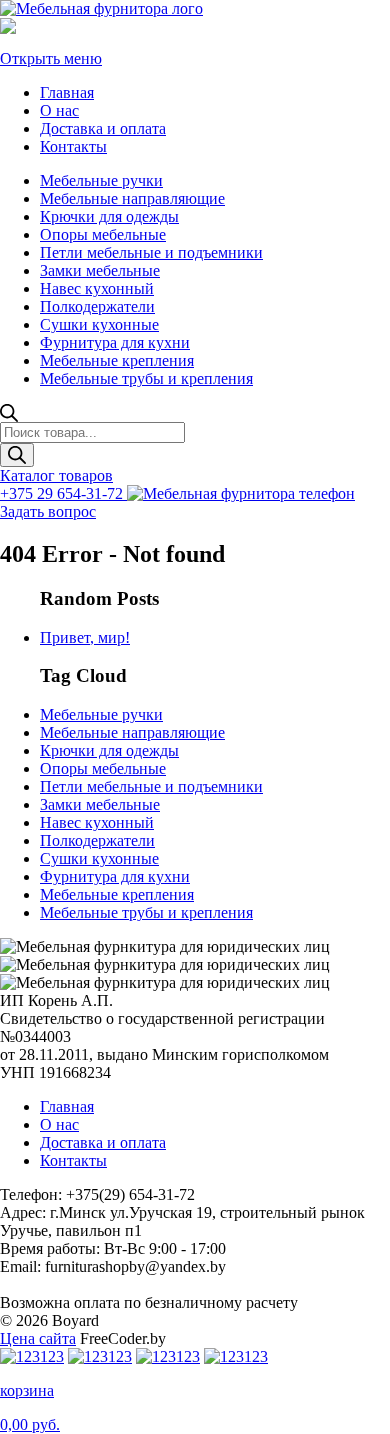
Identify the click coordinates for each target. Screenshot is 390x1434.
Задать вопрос (48, 511)
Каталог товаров (56, 475)
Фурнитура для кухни (115, 342)
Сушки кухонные (99, 324)
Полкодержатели (97, 306)
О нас (59, 110)
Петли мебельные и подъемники (151, 252)
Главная (67, 92)
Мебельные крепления (117, 360)
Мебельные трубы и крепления (146, 378)
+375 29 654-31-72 (63, 493)
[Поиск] (17, 455)
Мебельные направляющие (132, 198)
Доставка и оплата (103, 128)
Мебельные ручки (101, 180)
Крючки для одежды (109, 216)
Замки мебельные (100, 270)
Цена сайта (38, 1338)
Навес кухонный (97, 288)
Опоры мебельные (103, 234)
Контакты (73, 146)
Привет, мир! (85, 637)
